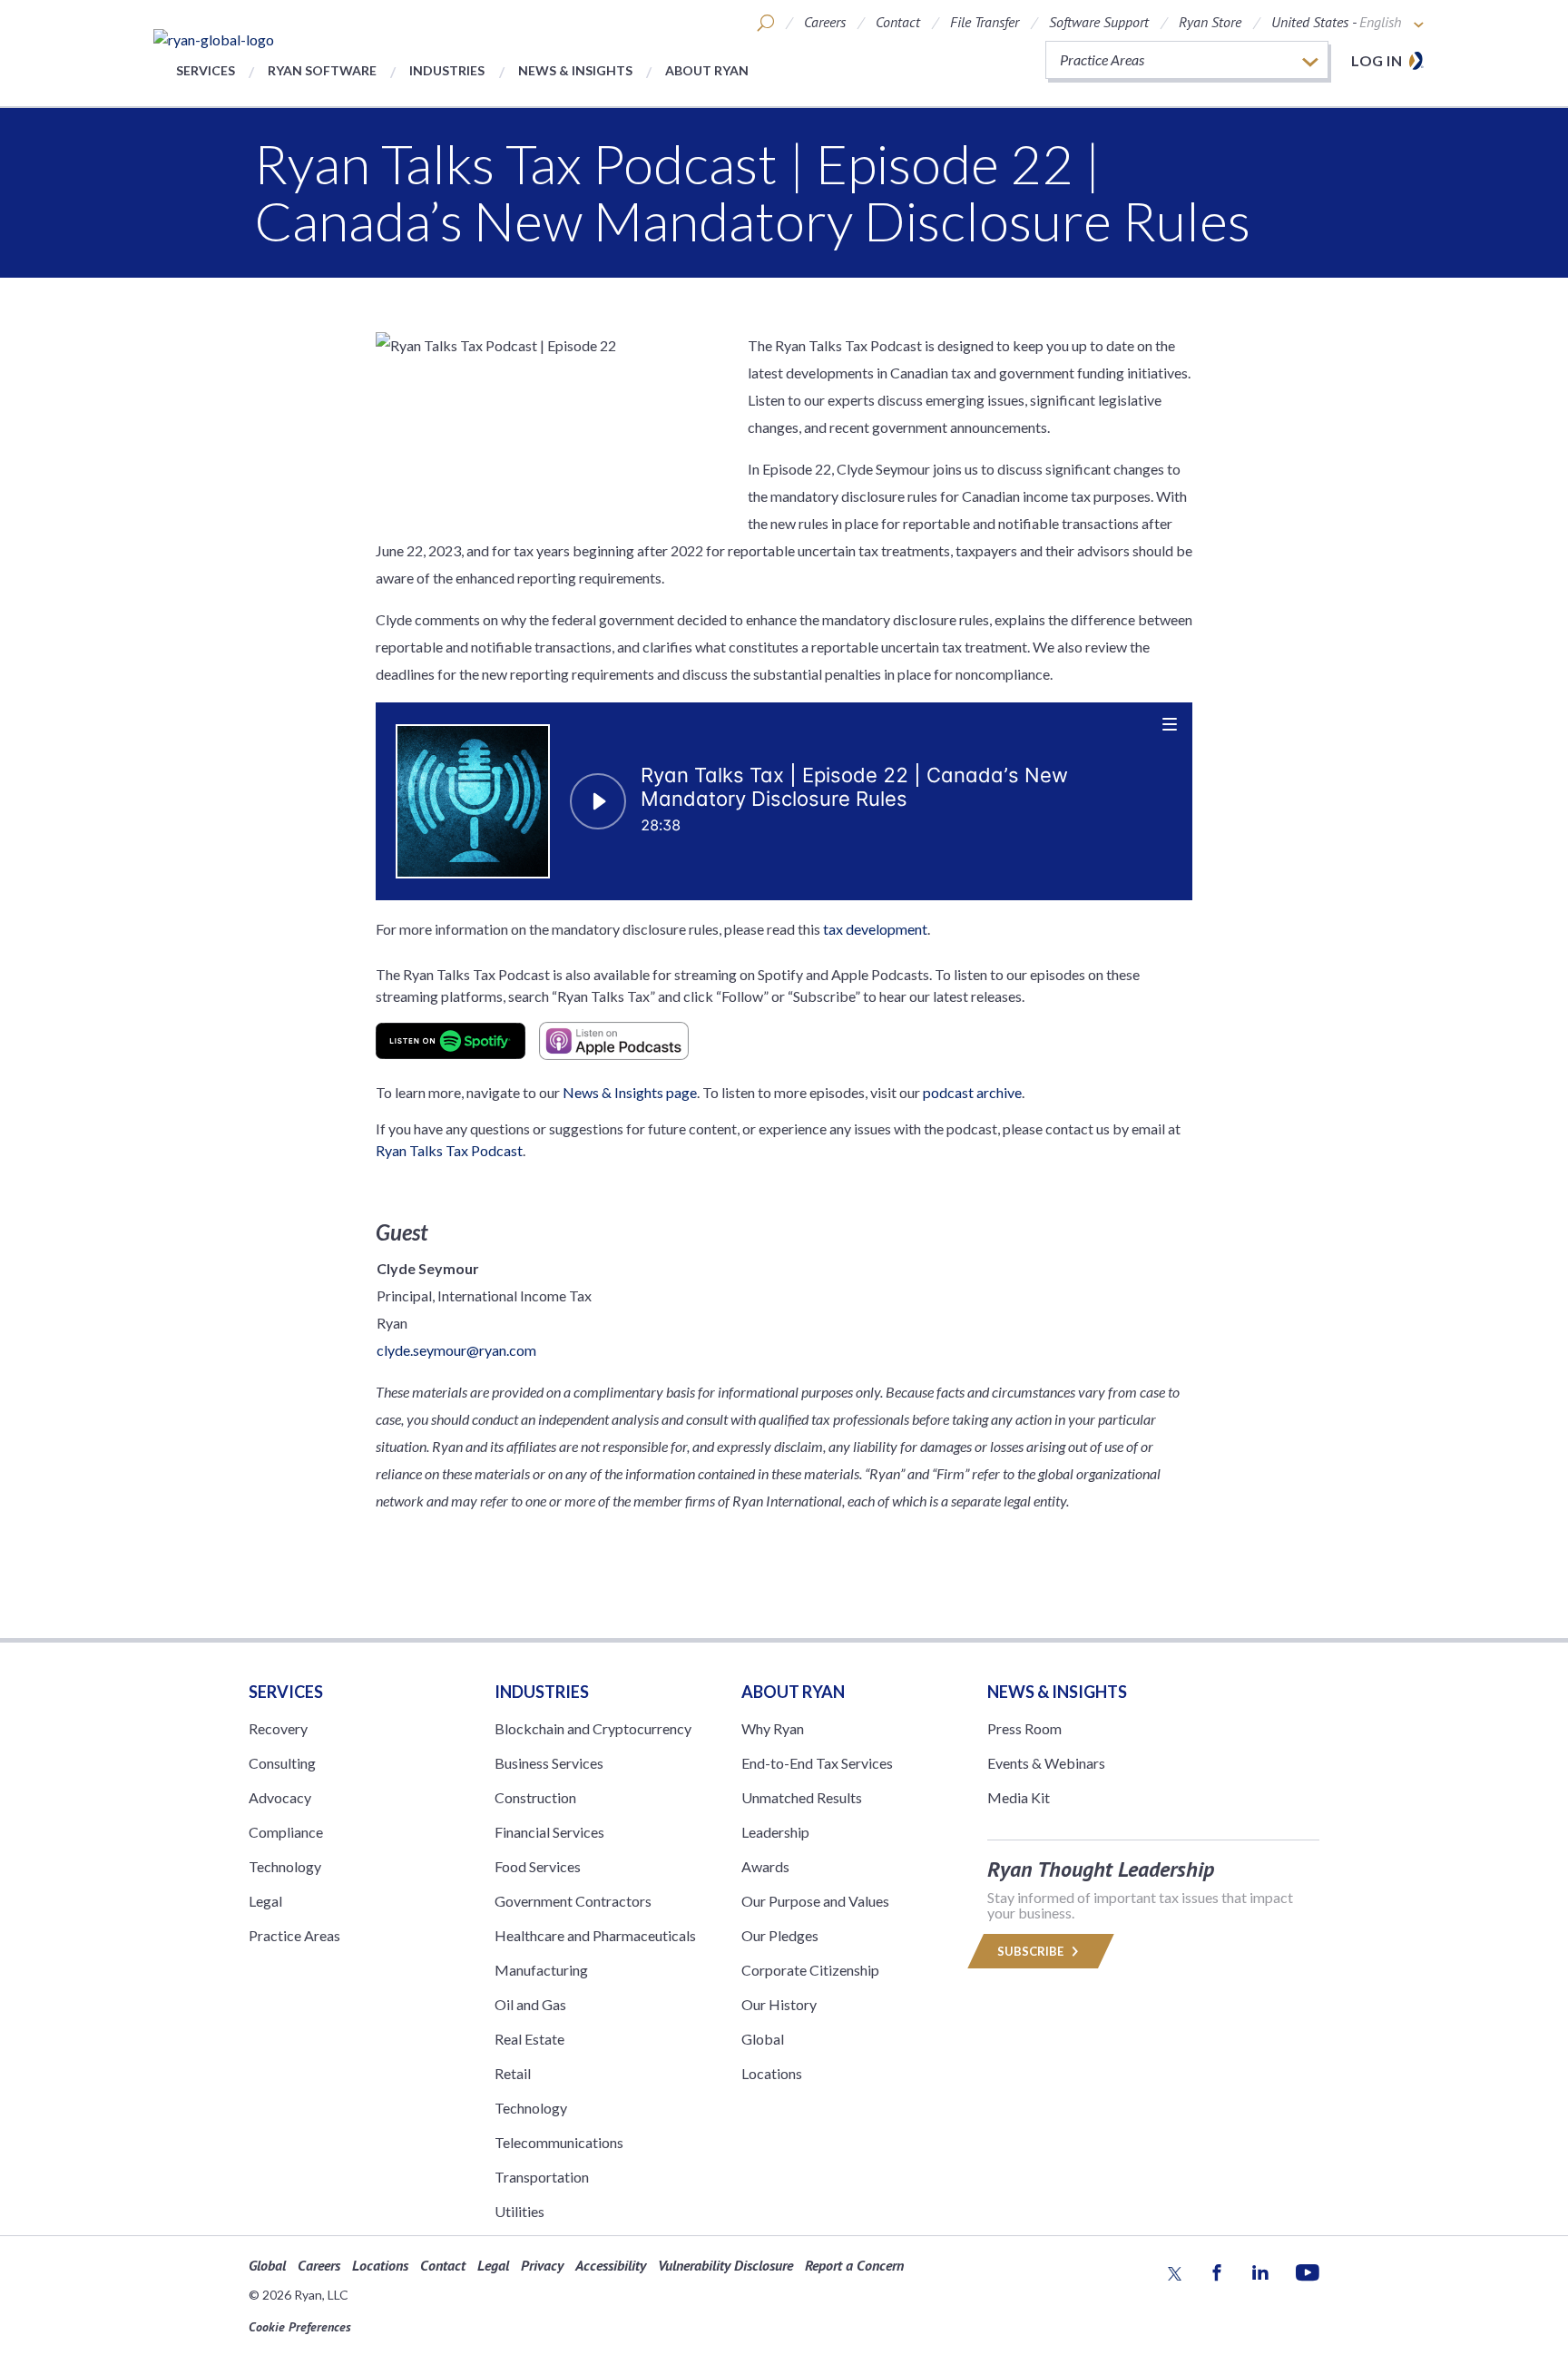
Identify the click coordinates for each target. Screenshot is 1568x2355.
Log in (1377, 60)
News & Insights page (630, 1092)
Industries (447, 70)
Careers (825, 22)
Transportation (542, 2177)
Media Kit (1019, 1797)
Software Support (1099, 22)
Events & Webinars (1046, 1763)
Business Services (549, 1763)
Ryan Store (1210, 22)
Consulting (282, 1763)
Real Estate (529, 2039)
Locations (772, 2073)
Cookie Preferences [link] (300, 2327)
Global (763, 2039)
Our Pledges (780, 1935)
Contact (898, 22)
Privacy (542, 2265)
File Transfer (985, 22)
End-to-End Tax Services (817, 1763)
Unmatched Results (802, 1797)
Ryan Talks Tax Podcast (449, 1150)
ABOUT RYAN (793, 1692)
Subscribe (1032, 1951)
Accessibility (611, 2265)
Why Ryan (773, 1728)
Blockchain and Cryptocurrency (593, 1728)
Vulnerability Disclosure (725, 2265)
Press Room (1024, 1728)
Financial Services (549, 1832)
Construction (535, 1797)
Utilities (519, 2211)
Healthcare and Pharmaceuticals (595, 1935)
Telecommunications (559, 2142)
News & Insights (575, 70)
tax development (875, 929)
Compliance (286, 1832)
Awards (765, 1866)
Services (206, 70)
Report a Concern (854, 2265)
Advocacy (280, 1797)
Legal (265, 1901)
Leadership (775, 1832)
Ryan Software (322, 70)
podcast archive (972, 1092)
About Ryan (707, 70)
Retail (513, 2073)
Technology (285, 1866)
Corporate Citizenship (810, 1970)
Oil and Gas (530, 2004)
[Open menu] (1171, 724)
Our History (779, 2004)
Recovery (278, 1728)
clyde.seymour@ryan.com (456, 1350)
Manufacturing (541, 1970)
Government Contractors (573, 1901)
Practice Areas (294, 1935)
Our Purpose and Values (815, 1901)
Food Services (538, 1866)
